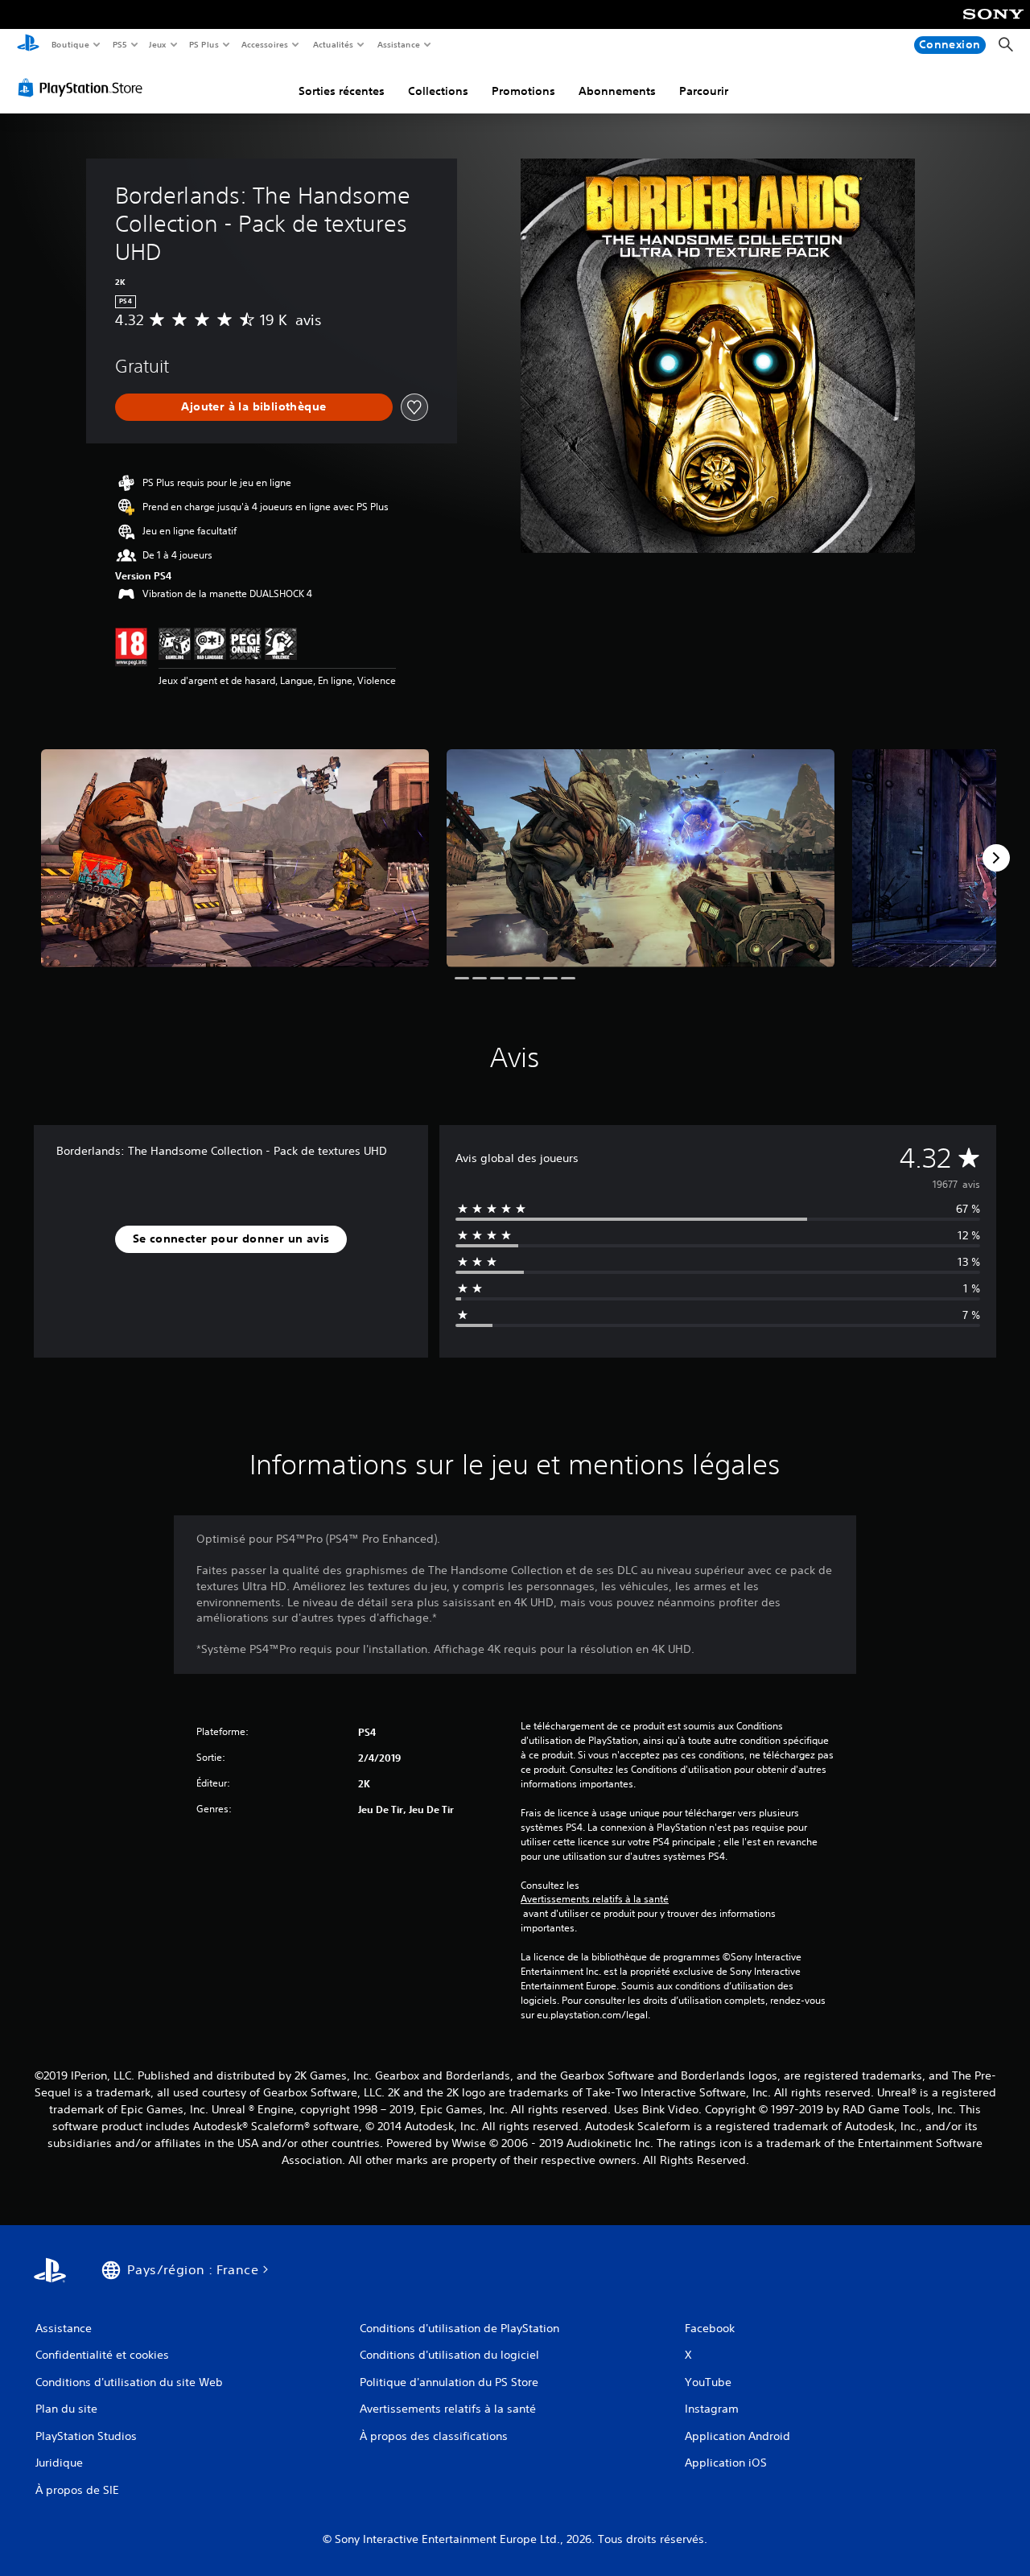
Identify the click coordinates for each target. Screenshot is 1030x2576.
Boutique (70, 44)
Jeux (158, 44)
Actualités (333, 44)
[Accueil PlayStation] (28, 45)
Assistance (398, 44)
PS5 (119, 44)
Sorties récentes (342, 91)
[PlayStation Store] (84, 88)
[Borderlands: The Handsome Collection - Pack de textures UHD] (235, 858)
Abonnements (617, 91)
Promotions (523, 91)
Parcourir (704, 91)
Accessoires (265, 44)
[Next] (996, 858)
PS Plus (204, 44)
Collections (438, 91)
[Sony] (993, 25)
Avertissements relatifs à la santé (595, 1899)
